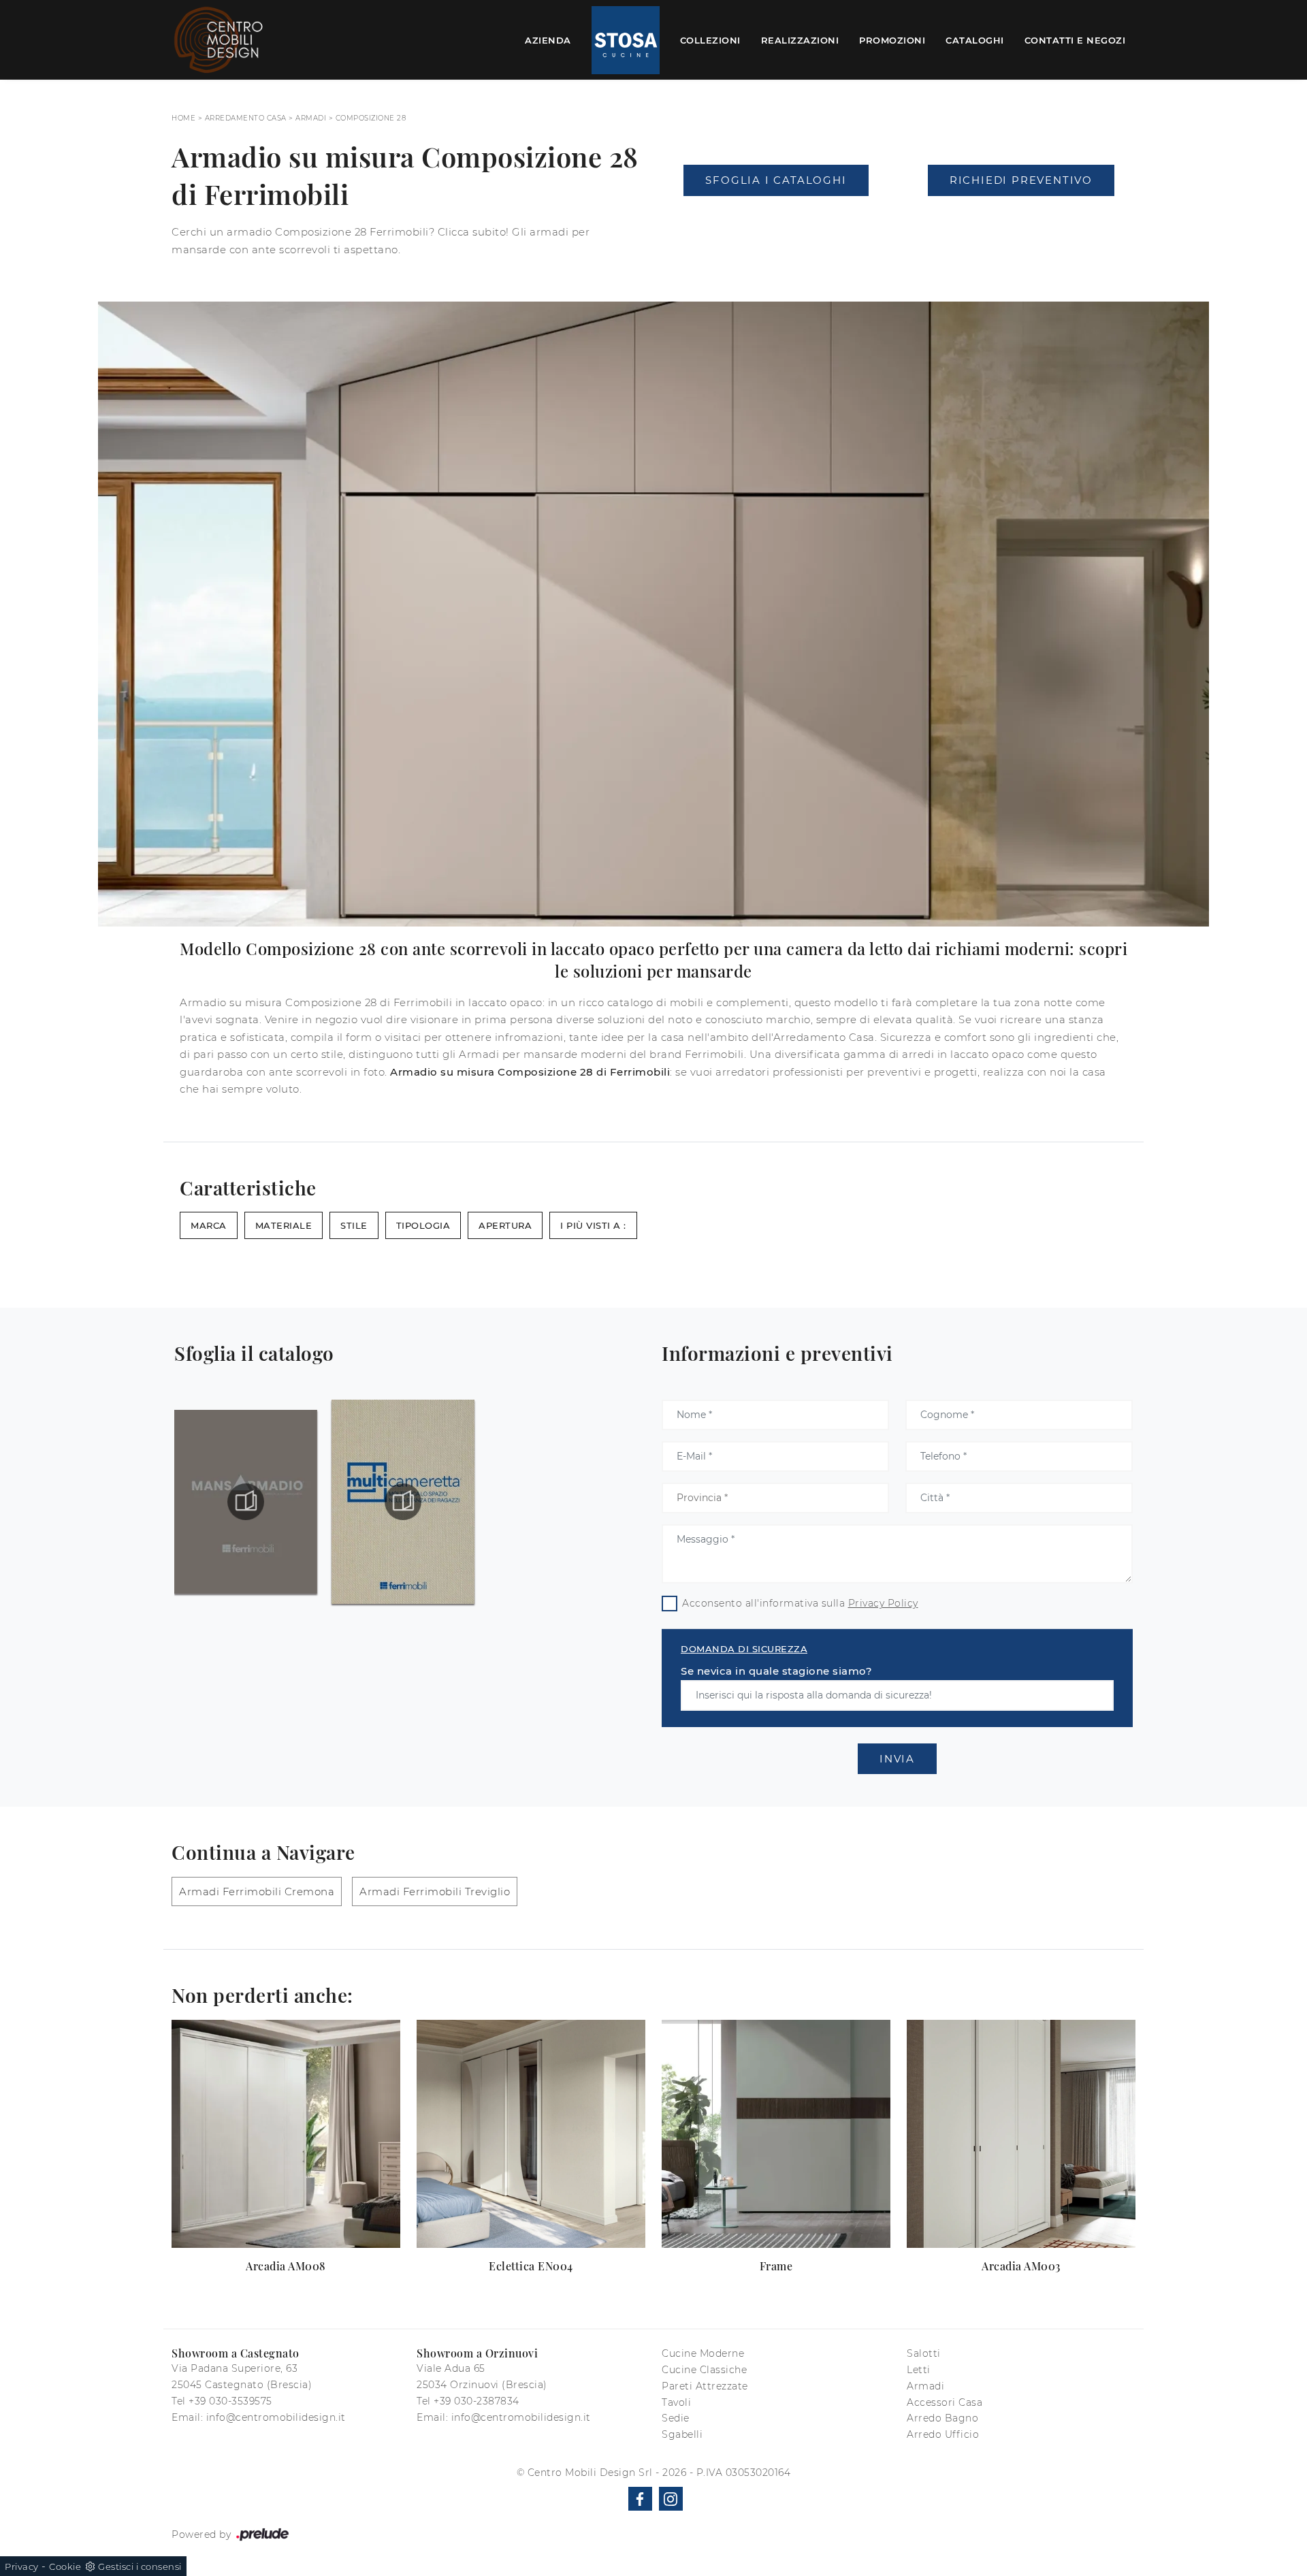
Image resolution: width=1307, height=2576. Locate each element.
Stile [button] (354, 1225)
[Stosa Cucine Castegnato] (626, 40)
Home (183, 118)
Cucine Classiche (704, 2370)
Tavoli (676, 2402)
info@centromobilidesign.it (276, 2417)
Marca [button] (209, 1225)
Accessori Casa (945, 2402)
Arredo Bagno (942, 2418)
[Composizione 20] (1021, 217)
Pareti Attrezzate (705, 2386)
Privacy (22, 2566)
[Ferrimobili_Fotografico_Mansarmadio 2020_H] (246, 1502)
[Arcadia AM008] (286, 2134)
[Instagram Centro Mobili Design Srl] (671, 2499)
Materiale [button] (284, 1225)
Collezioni (710, 39)
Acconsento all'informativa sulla (800, 1603)
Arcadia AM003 (1021, 2266)
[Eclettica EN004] (531, 2134)
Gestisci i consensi (140, 2566)
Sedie (676, 2418)
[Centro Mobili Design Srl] (219, 40)
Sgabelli (682, 2434)
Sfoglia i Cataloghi (776, 180)
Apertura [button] (505, 1225)
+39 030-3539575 (230, 2401)
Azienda (548, 39)
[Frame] (776, 2134)
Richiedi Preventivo (1021, 180)
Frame (776, 2266)
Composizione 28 (371, 118)
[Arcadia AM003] (1021, 2134)
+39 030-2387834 (477, 2401)
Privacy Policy (883, 1603)
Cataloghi (975, 39)
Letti (919, 2370)
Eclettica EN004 (531, 2266)
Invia (897, 1759)
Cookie (65, 2566)
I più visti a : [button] (593, 1225)
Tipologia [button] (423, 1225)
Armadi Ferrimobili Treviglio (435, 1891)
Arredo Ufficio (943, 2434)
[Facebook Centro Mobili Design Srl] (640, 2499)
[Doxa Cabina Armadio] (776, 217)
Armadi (311, 118)
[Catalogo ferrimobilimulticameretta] (403, 1502)
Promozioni (892, 39)
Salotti (924, 2353)
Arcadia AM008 (286, 2266)
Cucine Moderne (703, 2353)
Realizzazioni (800, 39)
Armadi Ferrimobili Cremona (257, 1891)
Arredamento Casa (246, 118)
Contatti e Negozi (1075, 39)
